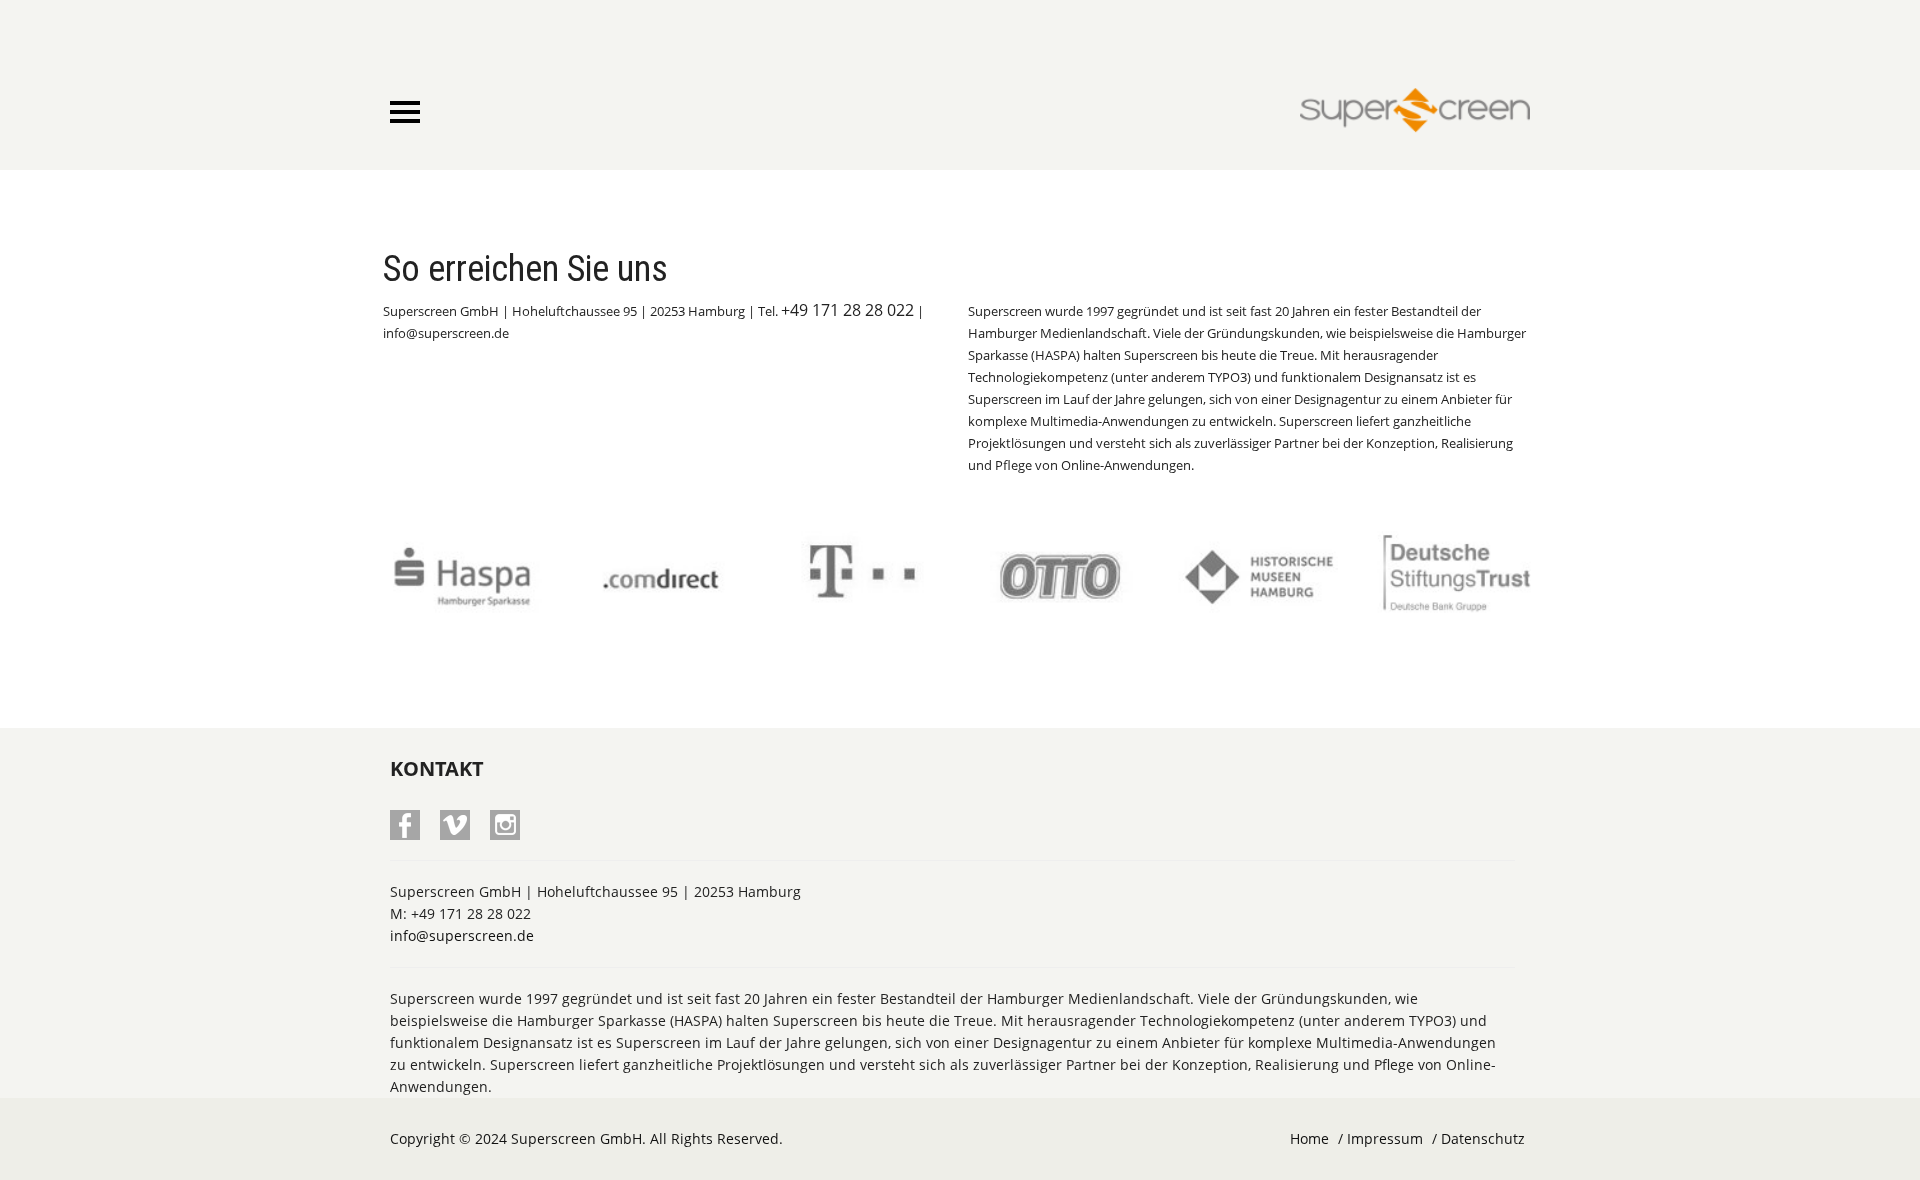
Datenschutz (1483, 1138)
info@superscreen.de (462, 935)
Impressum (1385, 1138)
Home (1309, 1138)
